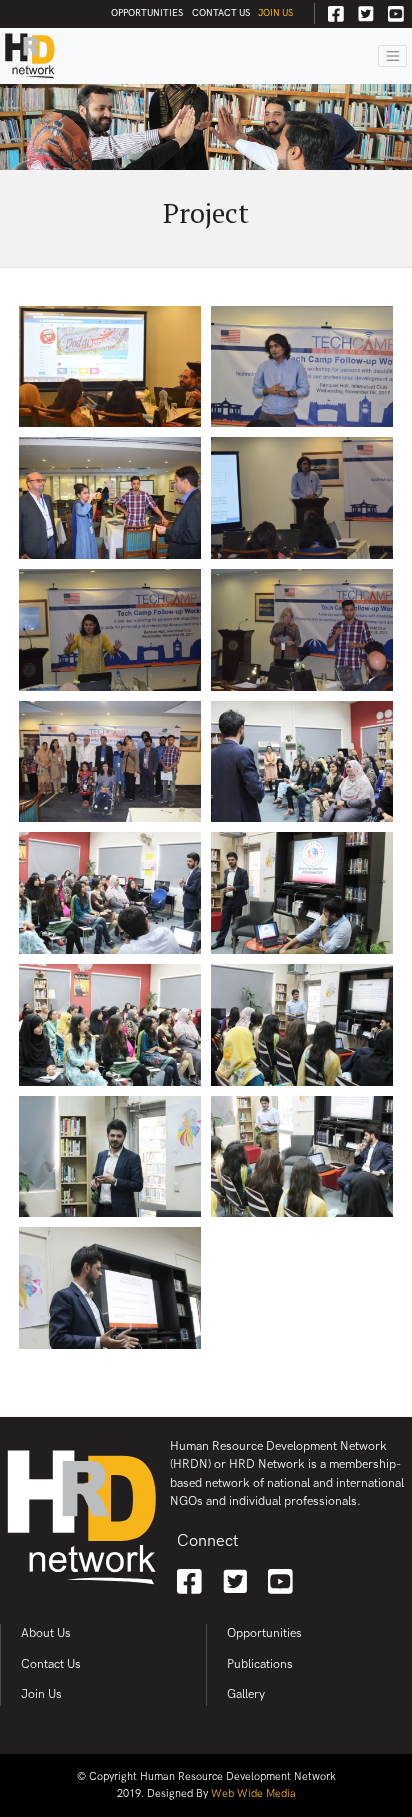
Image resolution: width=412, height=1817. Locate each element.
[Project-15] (110, 1288)
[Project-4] (302, 498)
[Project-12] (302, 1025)
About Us (46, 1633)
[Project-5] (110, 630)
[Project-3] (110, 498)
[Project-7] (110, 762)
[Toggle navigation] (392, 56)
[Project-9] (110, 893)
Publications (260, 1664)
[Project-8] (302, 762)
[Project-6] (302, 630)
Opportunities (147, 13)
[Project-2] (302, 367)
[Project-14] (302, 1157)
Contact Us (221, 13)
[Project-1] (110, 367)
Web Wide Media (253, 1793)
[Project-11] (110, 1025)
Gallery (246, 1694)
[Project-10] (302, 893)
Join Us (275, 13)
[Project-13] (110, 1157)
